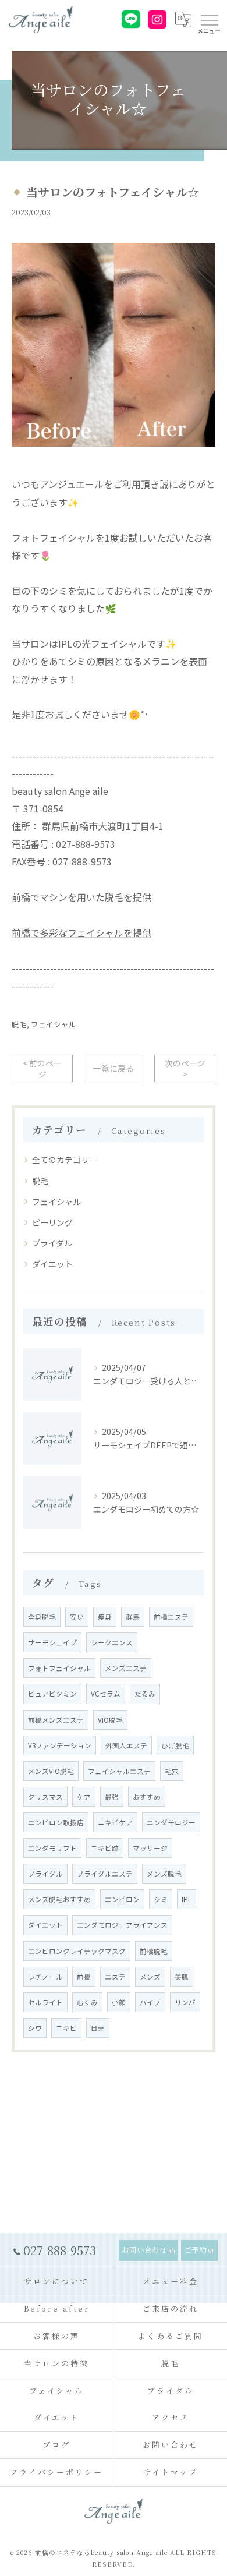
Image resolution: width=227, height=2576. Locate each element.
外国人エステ (126, 1745)
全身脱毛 (42, 1617)
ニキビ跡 (105, 1848)
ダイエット (52, 1264)
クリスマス (45, 1797)
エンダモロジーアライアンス (122, 1925)
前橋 (84, 1977)
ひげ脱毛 (175, 1745)
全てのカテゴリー (65, 1160)
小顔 (119, 2002)
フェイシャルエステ (119, 1771)
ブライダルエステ (105, 1874)
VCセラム (106, 1694)
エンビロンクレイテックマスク (77, 1951)
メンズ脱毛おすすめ (59, 1899)
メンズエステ (126, 1668)
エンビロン (122, 1899)
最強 (112, 1797)
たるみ (145, 1694)
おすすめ (147, 1797)
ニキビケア (115, 1822)
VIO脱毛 (110, 1720)
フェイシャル (54, 1024)
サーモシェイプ (52, 1642)
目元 (98, 2028)
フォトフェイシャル (59, 1668)
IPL (187, 1899)
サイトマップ (170, 2472)
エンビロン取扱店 (56, 1822)
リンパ (185, 2002)
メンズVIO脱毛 (51, 1771)
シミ (161, 1899)
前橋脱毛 (154, 1951)
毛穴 (172, 1771)
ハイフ (150, 2002)
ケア (84, 1797)
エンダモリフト (52, 1848)
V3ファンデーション (60, 1745)
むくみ (87, 2002)
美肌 (182, 1977)
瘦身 (105, 1617)
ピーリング (52, 1222)
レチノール (45, 1977)
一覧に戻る (114, 1068)
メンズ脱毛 (164, 1874)
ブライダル (52, 1243)
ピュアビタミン (52, 1694)
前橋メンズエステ (56, 1720)
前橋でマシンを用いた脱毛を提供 (81, 897)
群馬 (133, 1617)
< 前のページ (42, 1068)
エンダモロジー (171, 1822)
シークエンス (112, 1642)
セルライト (45, 2002)
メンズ (150, 1977)
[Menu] (209, 19)
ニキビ (66, 2028)
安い (77, 1617)
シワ (35, 2028)
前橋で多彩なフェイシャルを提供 (81, 932)
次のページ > (185, 1068)
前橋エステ (171, 1617)
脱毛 (19, 1024)
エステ (115, 1977)
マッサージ (150, 1848)
